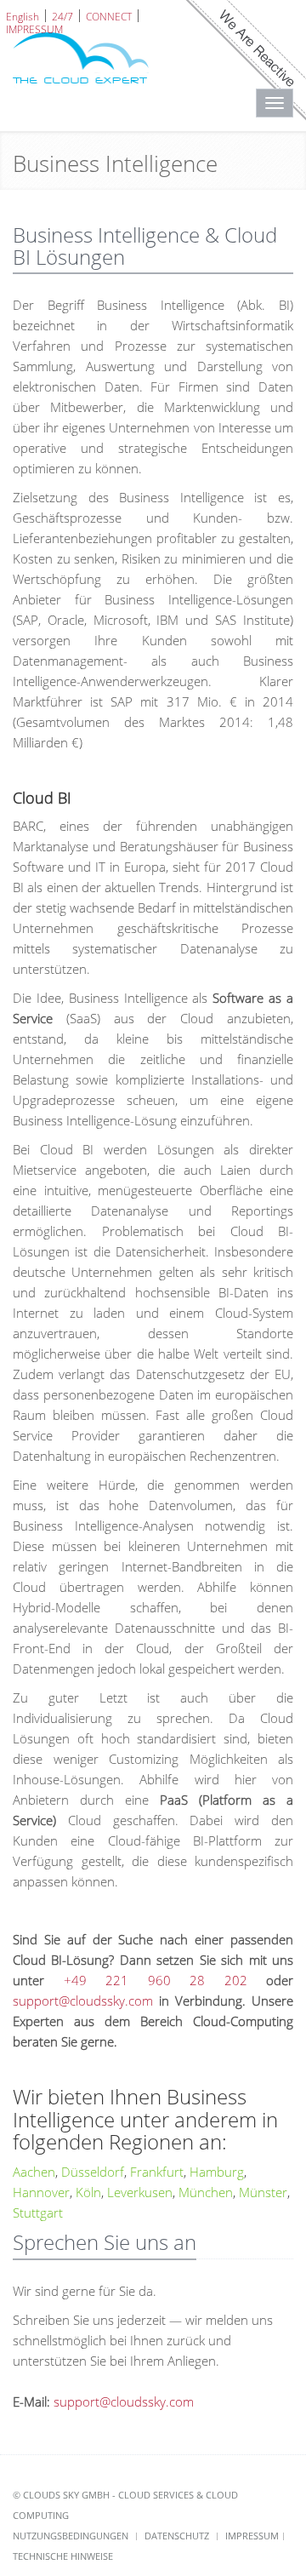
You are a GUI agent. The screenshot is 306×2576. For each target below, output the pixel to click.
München (206, 2192)
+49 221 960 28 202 (156, 1980)
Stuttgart (38, 2212)
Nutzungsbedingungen (71, 2536)
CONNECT (109, 16)
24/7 (62, 16)
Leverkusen (140, 2192)
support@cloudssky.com (83, 2001)
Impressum (252, 2536)
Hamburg (217, 2172)
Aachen (34, 2172)
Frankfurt (157, 2172)
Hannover (41, 2192)
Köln (88, 2192)
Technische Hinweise (63, 2556)
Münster (263, 2192)
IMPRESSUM (34, 29)
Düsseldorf (93, 2172)
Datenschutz (177, 2536)
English (23, 16)
